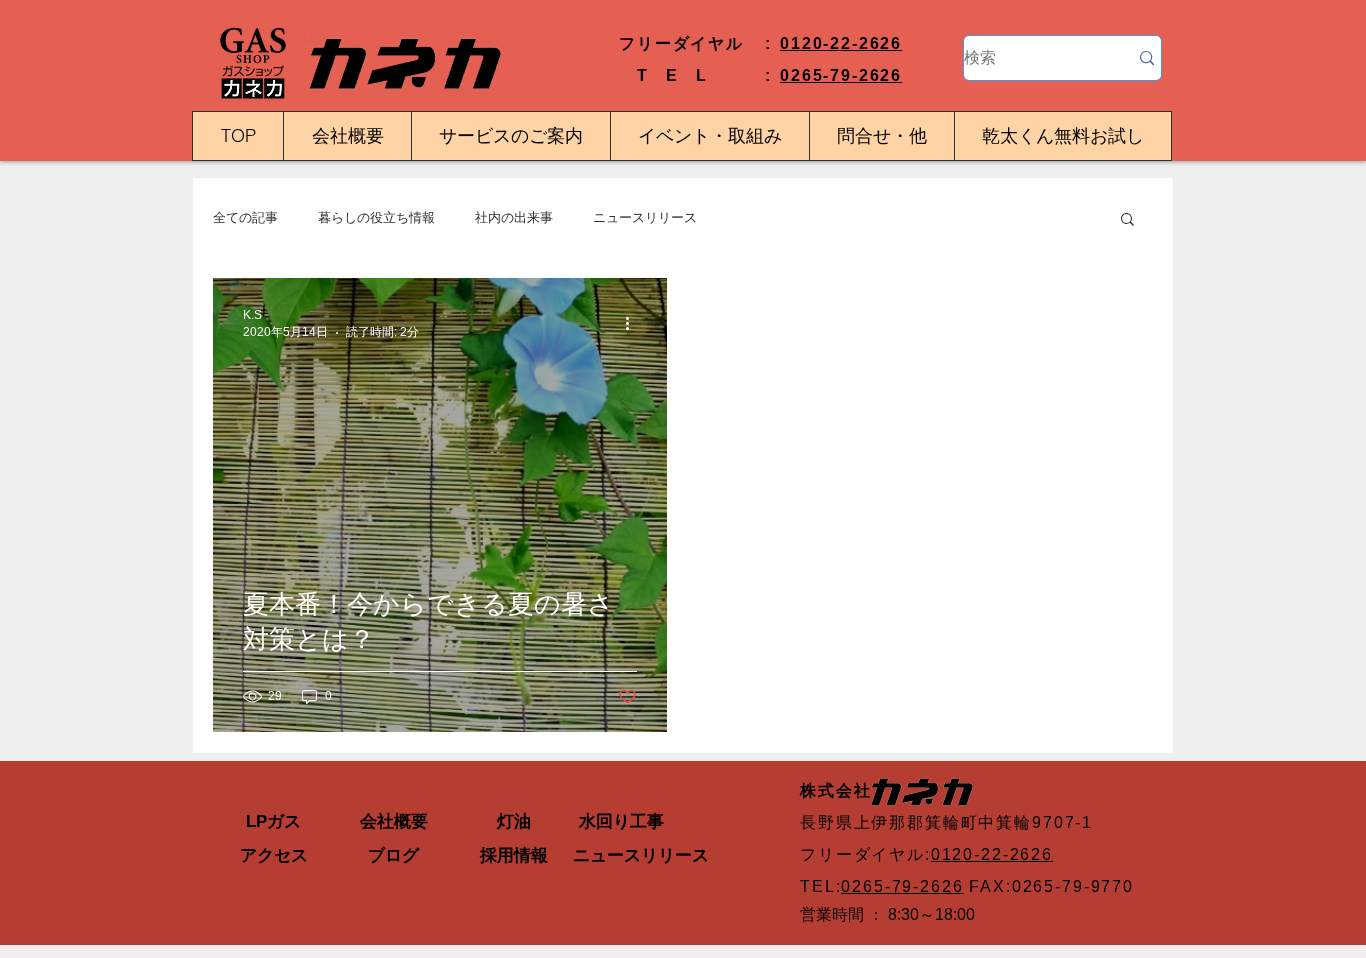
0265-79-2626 (841, 75)
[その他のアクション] (634, 323)
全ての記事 (245, 217)
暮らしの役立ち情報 (376, 217)
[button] (1127, 220)
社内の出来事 (514, 217)
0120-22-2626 (841, 43)
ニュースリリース (645, 217)
